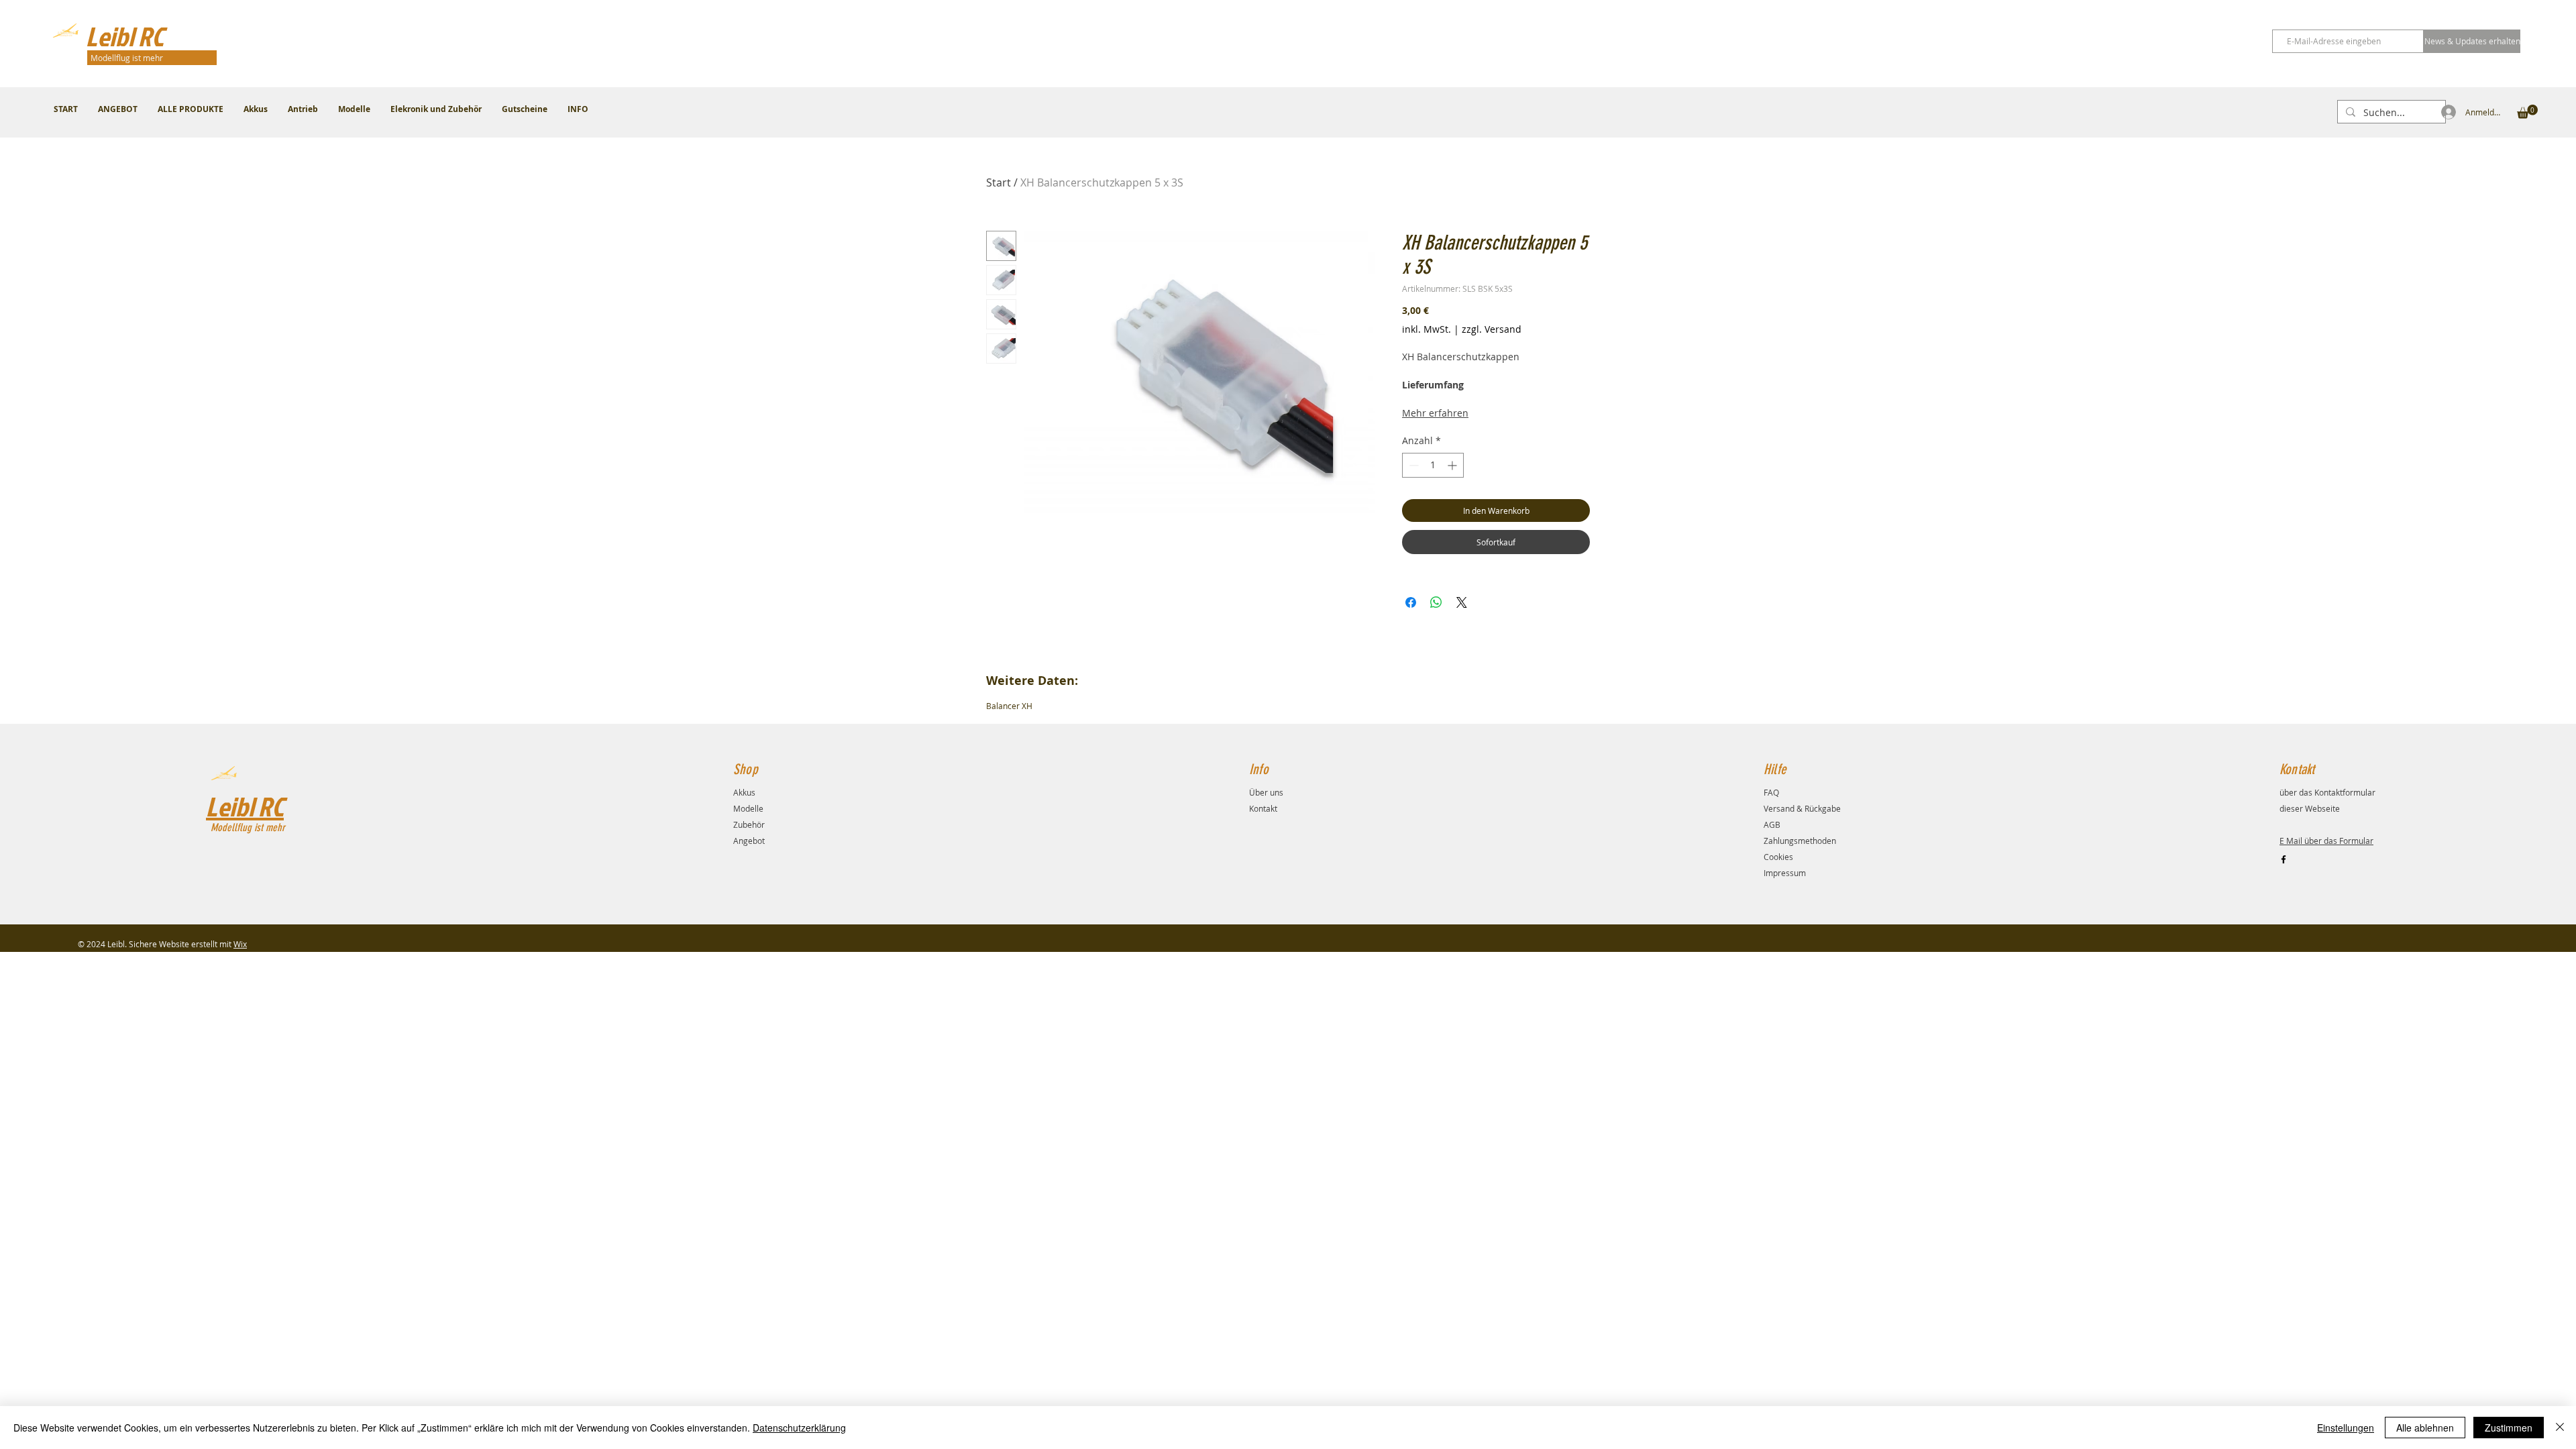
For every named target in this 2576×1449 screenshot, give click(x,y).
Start (999, 182)
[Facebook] (2284, 859)
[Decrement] (1412, 465)
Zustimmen (2509, 1428)
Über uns (1266, 792)
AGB (1772, 824)
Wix (240, 944)
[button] (2527, 112)
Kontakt (1263, 808)
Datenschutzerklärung (799, 1428)
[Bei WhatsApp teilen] (1436, 602)
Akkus (744, 792)
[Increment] (1453, 465)
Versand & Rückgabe (1802, 808)
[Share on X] (1462, 602)
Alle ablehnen (2425, 1428)
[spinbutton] (1433, 465)
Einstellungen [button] (2346, 1428)
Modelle (748, 808)
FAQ (1771, 792)
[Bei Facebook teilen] (1411, 602)
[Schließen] (2560, 1428)
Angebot (749, 841)
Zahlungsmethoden (1800, 841)
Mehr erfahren (1435, 413)
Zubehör (749, 824)
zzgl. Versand (1492, 329)
